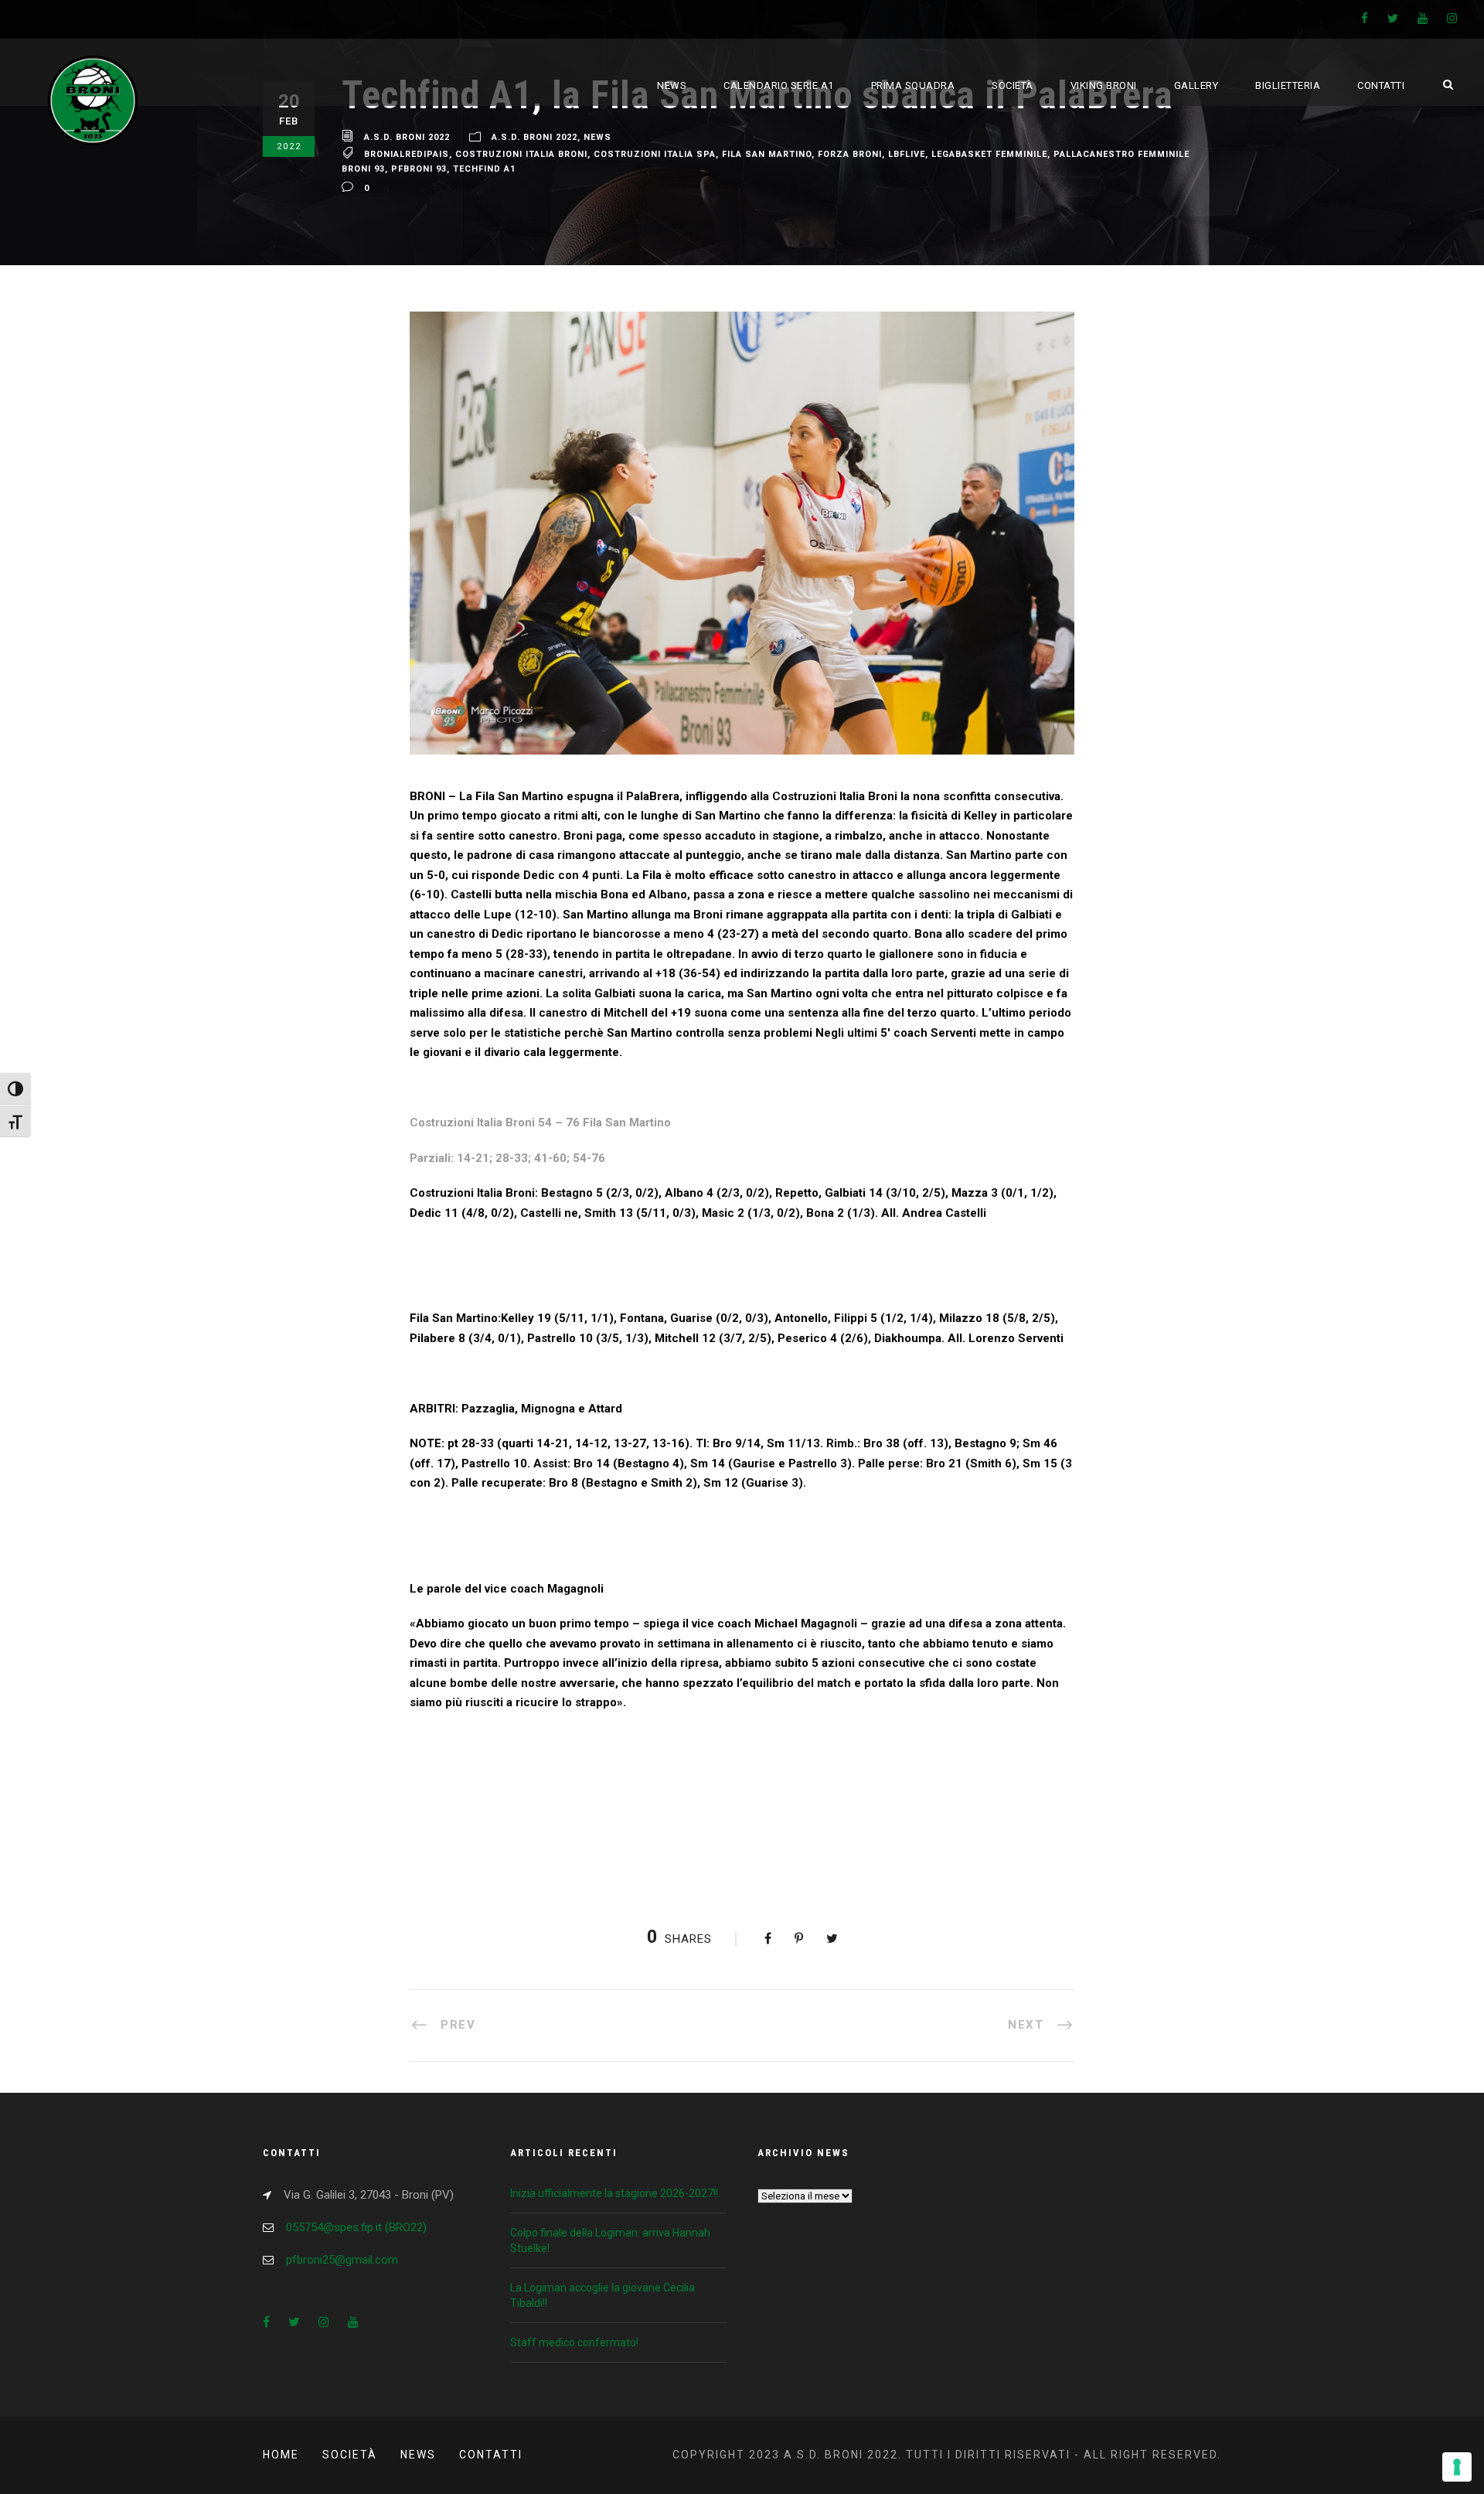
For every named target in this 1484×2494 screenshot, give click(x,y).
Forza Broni (850, 154)
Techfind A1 (484, 169)
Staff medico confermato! (574, 2342)
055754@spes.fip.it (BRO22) (356, 2227)
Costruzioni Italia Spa (655, 154)
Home (281, 2455)
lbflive (907, 154)
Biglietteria (1288, 85)
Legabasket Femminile (989, 154)
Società (1013, 85)
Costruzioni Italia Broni (521, 154)
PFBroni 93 (419, 169)
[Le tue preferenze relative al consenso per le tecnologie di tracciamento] (1457, 2467)
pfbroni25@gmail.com (342, 2260)
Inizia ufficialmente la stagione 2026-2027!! (614, 2193)
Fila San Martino (767, 154)
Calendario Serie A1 (779, 85)
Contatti (1381, 85)
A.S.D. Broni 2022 (407, 137)
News (672, 85)
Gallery (1196, 85)
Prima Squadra (913, 85)
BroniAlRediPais (407, 154)
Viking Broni (1104, 85)
